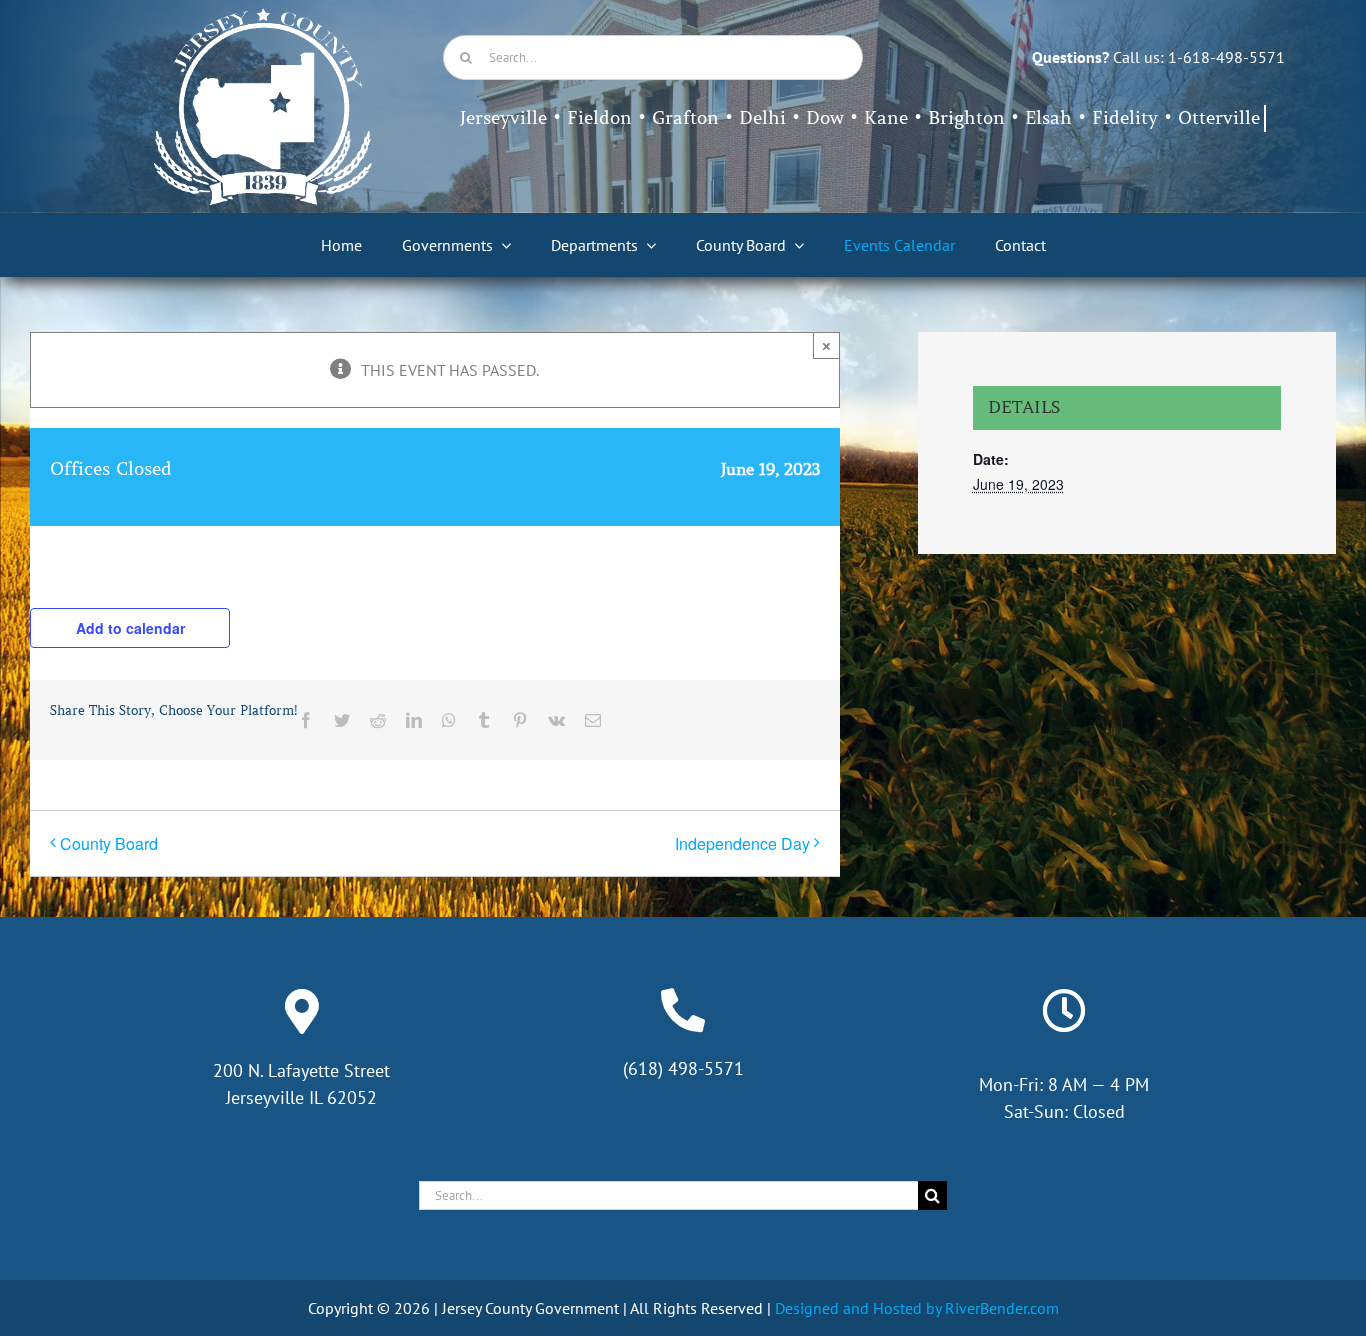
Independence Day (742, 843)
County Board (109, 843)
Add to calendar (130, 628)
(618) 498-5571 (683, 1068)
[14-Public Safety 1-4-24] (263, 16)
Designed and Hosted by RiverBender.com (917, 1308)
